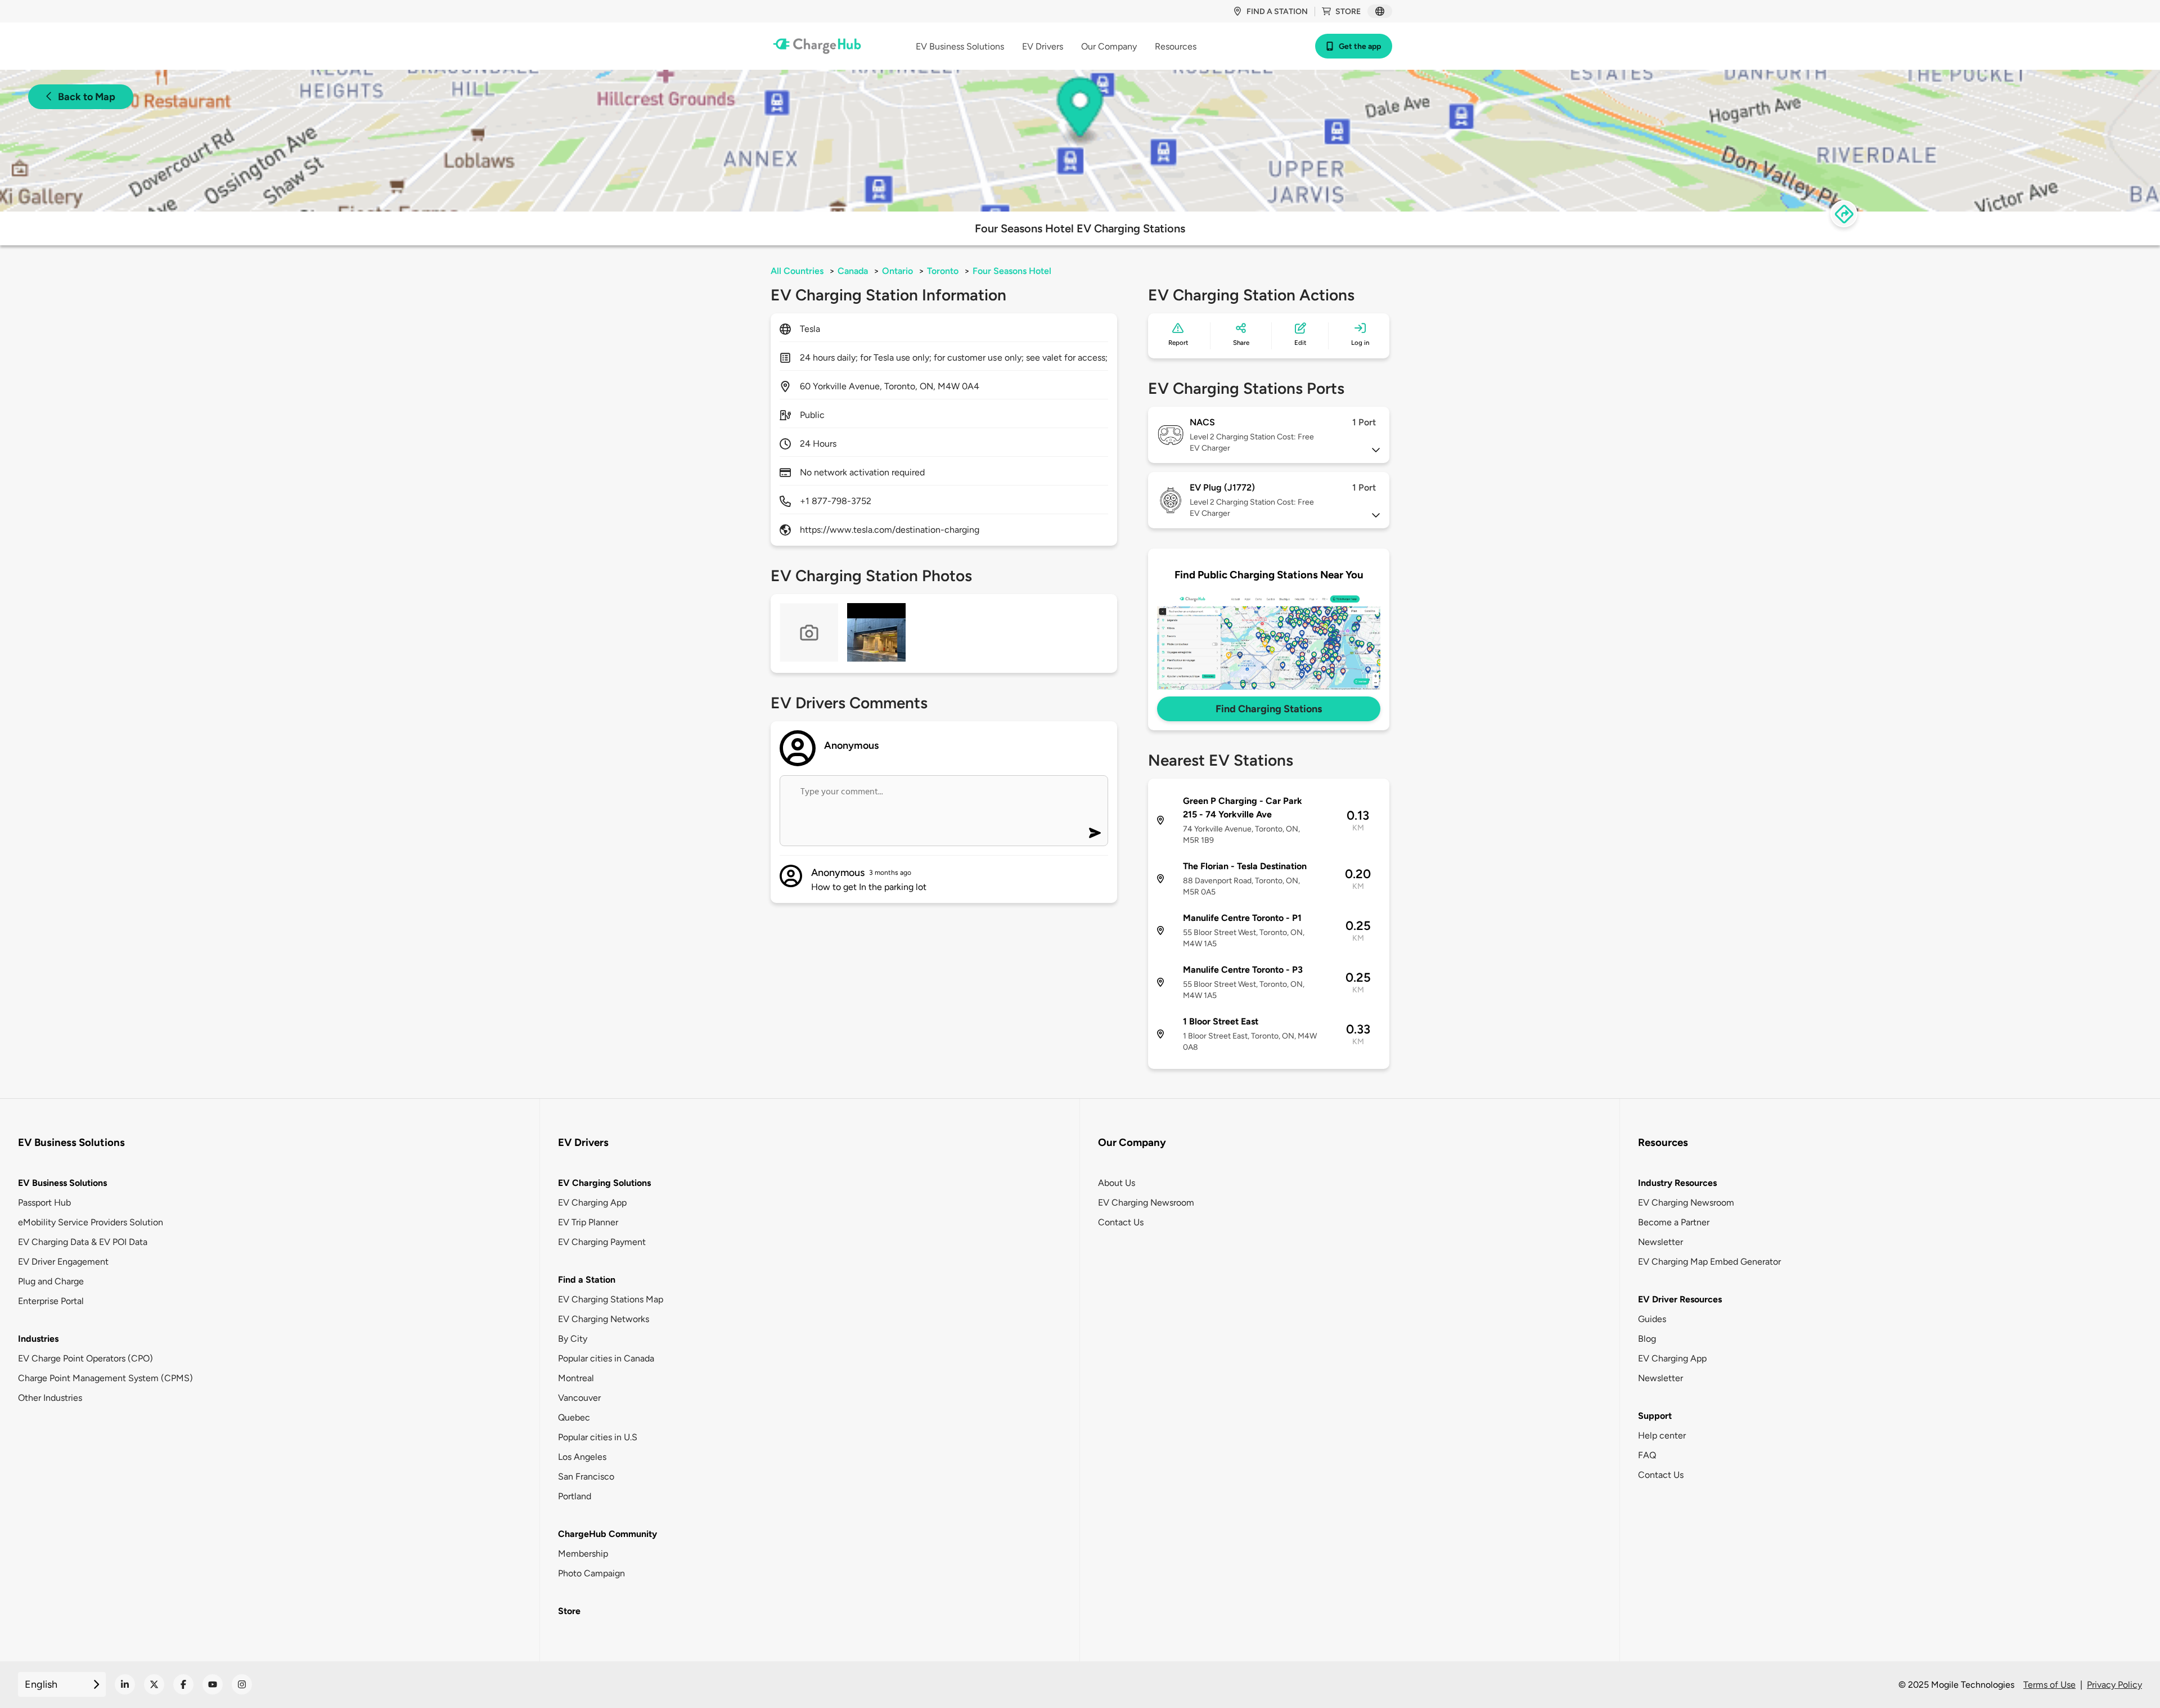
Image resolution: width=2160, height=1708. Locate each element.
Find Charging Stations (1269, 709)
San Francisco (586, 1476)
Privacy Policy (2114, 1685)
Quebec (574, 1417)
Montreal (576, 1378)
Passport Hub (44, 1203)
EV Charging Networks (604, 1319)
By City (573, 1339)
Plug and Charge (51, 1281)
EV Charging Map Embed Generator (1709, 1262)
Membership (583, 1554)
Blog (1647, 1339)
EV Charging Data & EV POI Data (83, 1242)
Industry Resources (1677, 1183)
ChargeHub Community (607, 1534)
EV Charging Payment (602, 1242)
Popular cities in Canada (606, 1358)
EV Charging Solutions (604, 1183)
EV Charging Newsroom (1146, 1203)
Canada (853, 271)
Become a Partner (1674, 1222)
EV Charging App (592, 1203)
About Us (1117, 1183)
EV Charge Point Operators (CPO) (85, 1358)
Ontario (897, 271)
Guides (1652, 1319)
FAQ (1647, 1455)
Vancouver (579, 1398)
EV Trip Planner (588, 1222)
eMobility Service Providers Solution (91, 1222)
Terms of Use (2049, 1685)
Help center (1662, 1435)
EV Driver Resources (1680, 1299)
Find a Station (587, 1280)
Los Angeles (582, 1457)
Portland (575, 1496)
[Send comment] (1095, 833)
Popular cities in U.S (598, 1437)
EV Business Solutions (62, 1183)
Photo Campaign (591, 1573)
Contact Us (1121, 1222)
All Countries (797, 271)
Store (1348, 12)
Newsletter (1660, 1242)
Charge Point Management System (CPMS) (105, 1378)
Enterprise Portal (51, 1301)
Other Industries (50, 1398)
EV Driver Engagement (63, 1262)
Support (1655, 1416)
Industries (38, 1339)
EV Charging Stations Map (611, 1299)
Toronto (943, 271)
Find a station (1277, 12)
